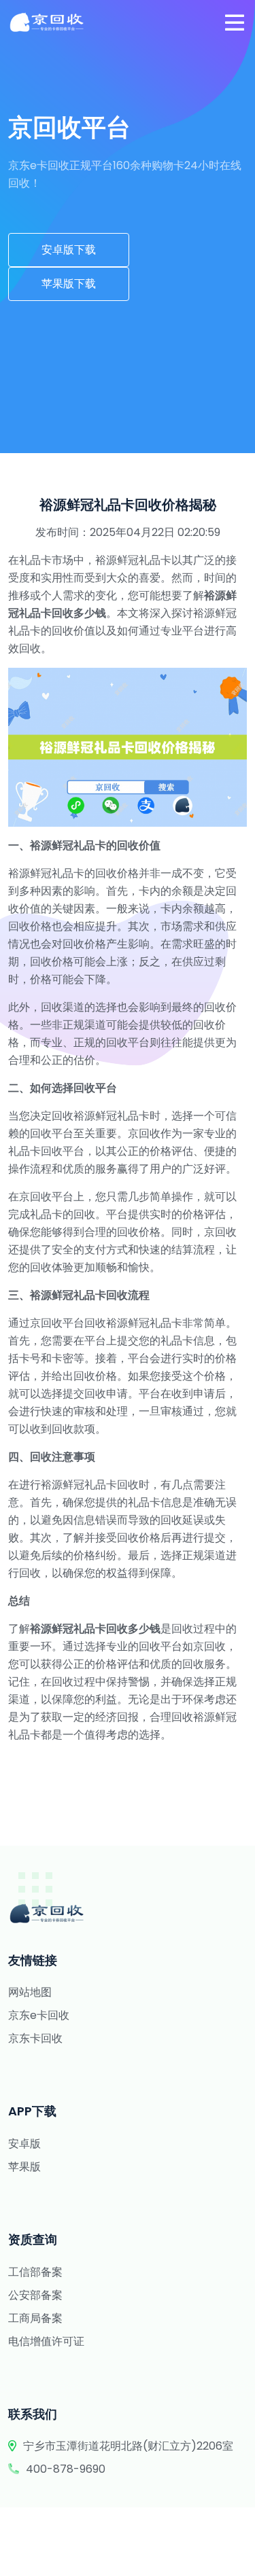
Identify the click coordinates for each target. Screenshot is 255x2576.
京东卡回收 (35, 2038)
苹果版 (24, 2167)
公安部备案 (35, 2295)
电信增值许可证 (46, 2341)
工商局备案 (35, 2318)
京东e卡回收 (39, 2015)
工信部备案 (35, 2272)
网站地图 (30, 1992)
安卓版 (24, 2144)
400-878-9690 (66, 2469)
